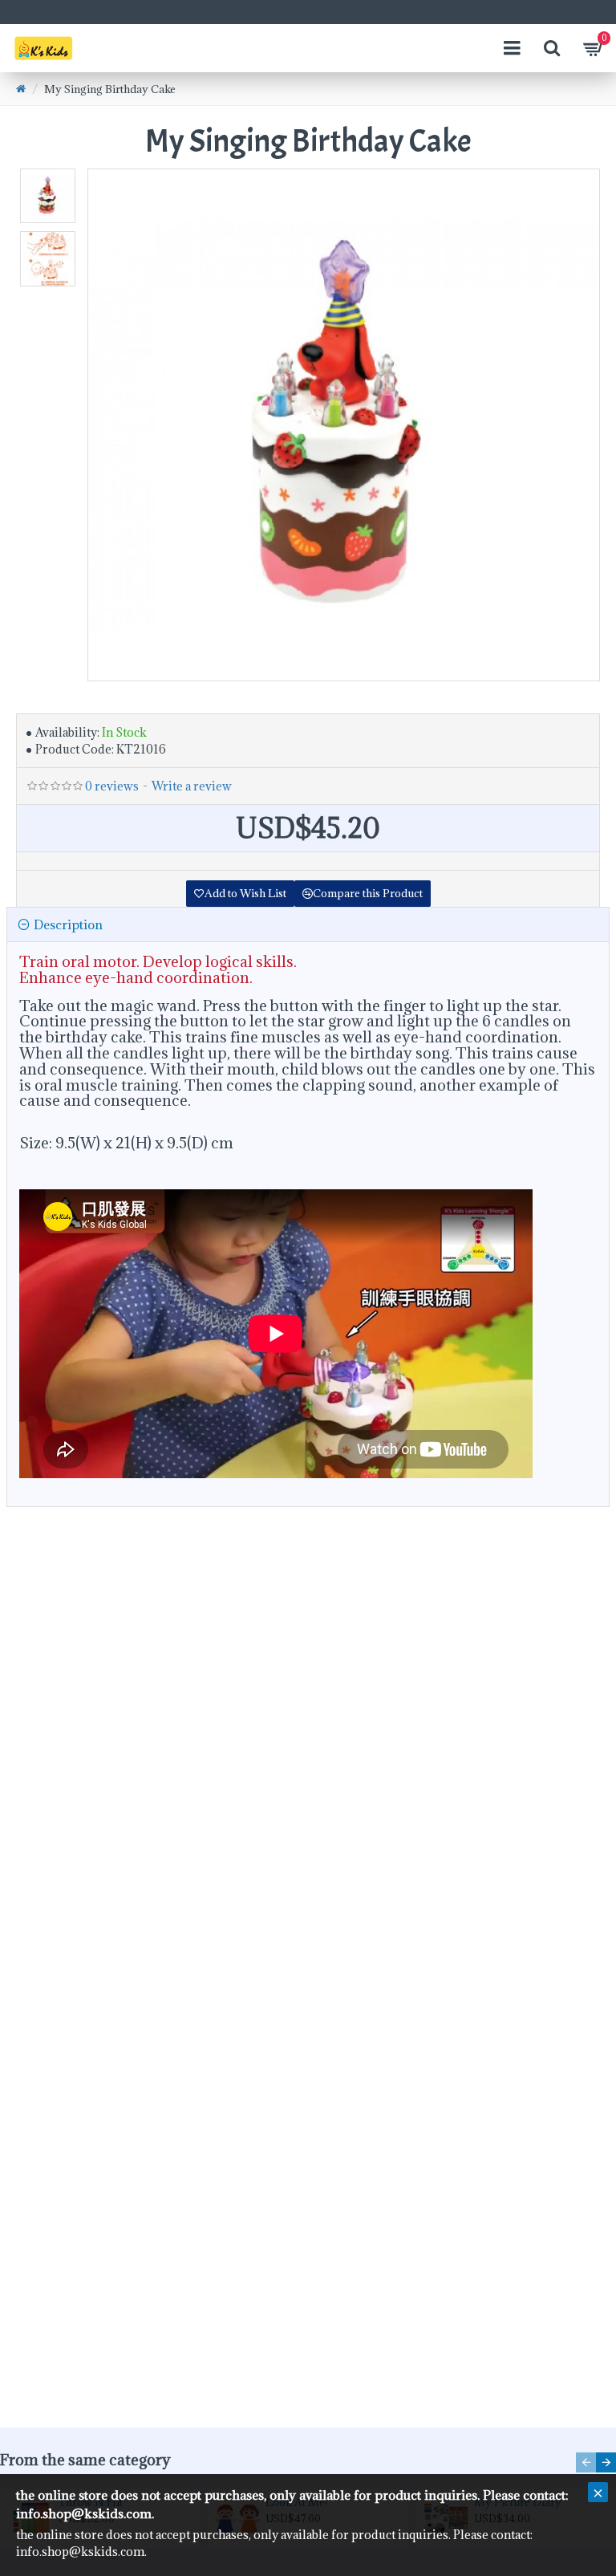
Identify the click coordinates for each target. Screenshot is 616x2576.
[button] (586, 2462)
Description (68, 924)
